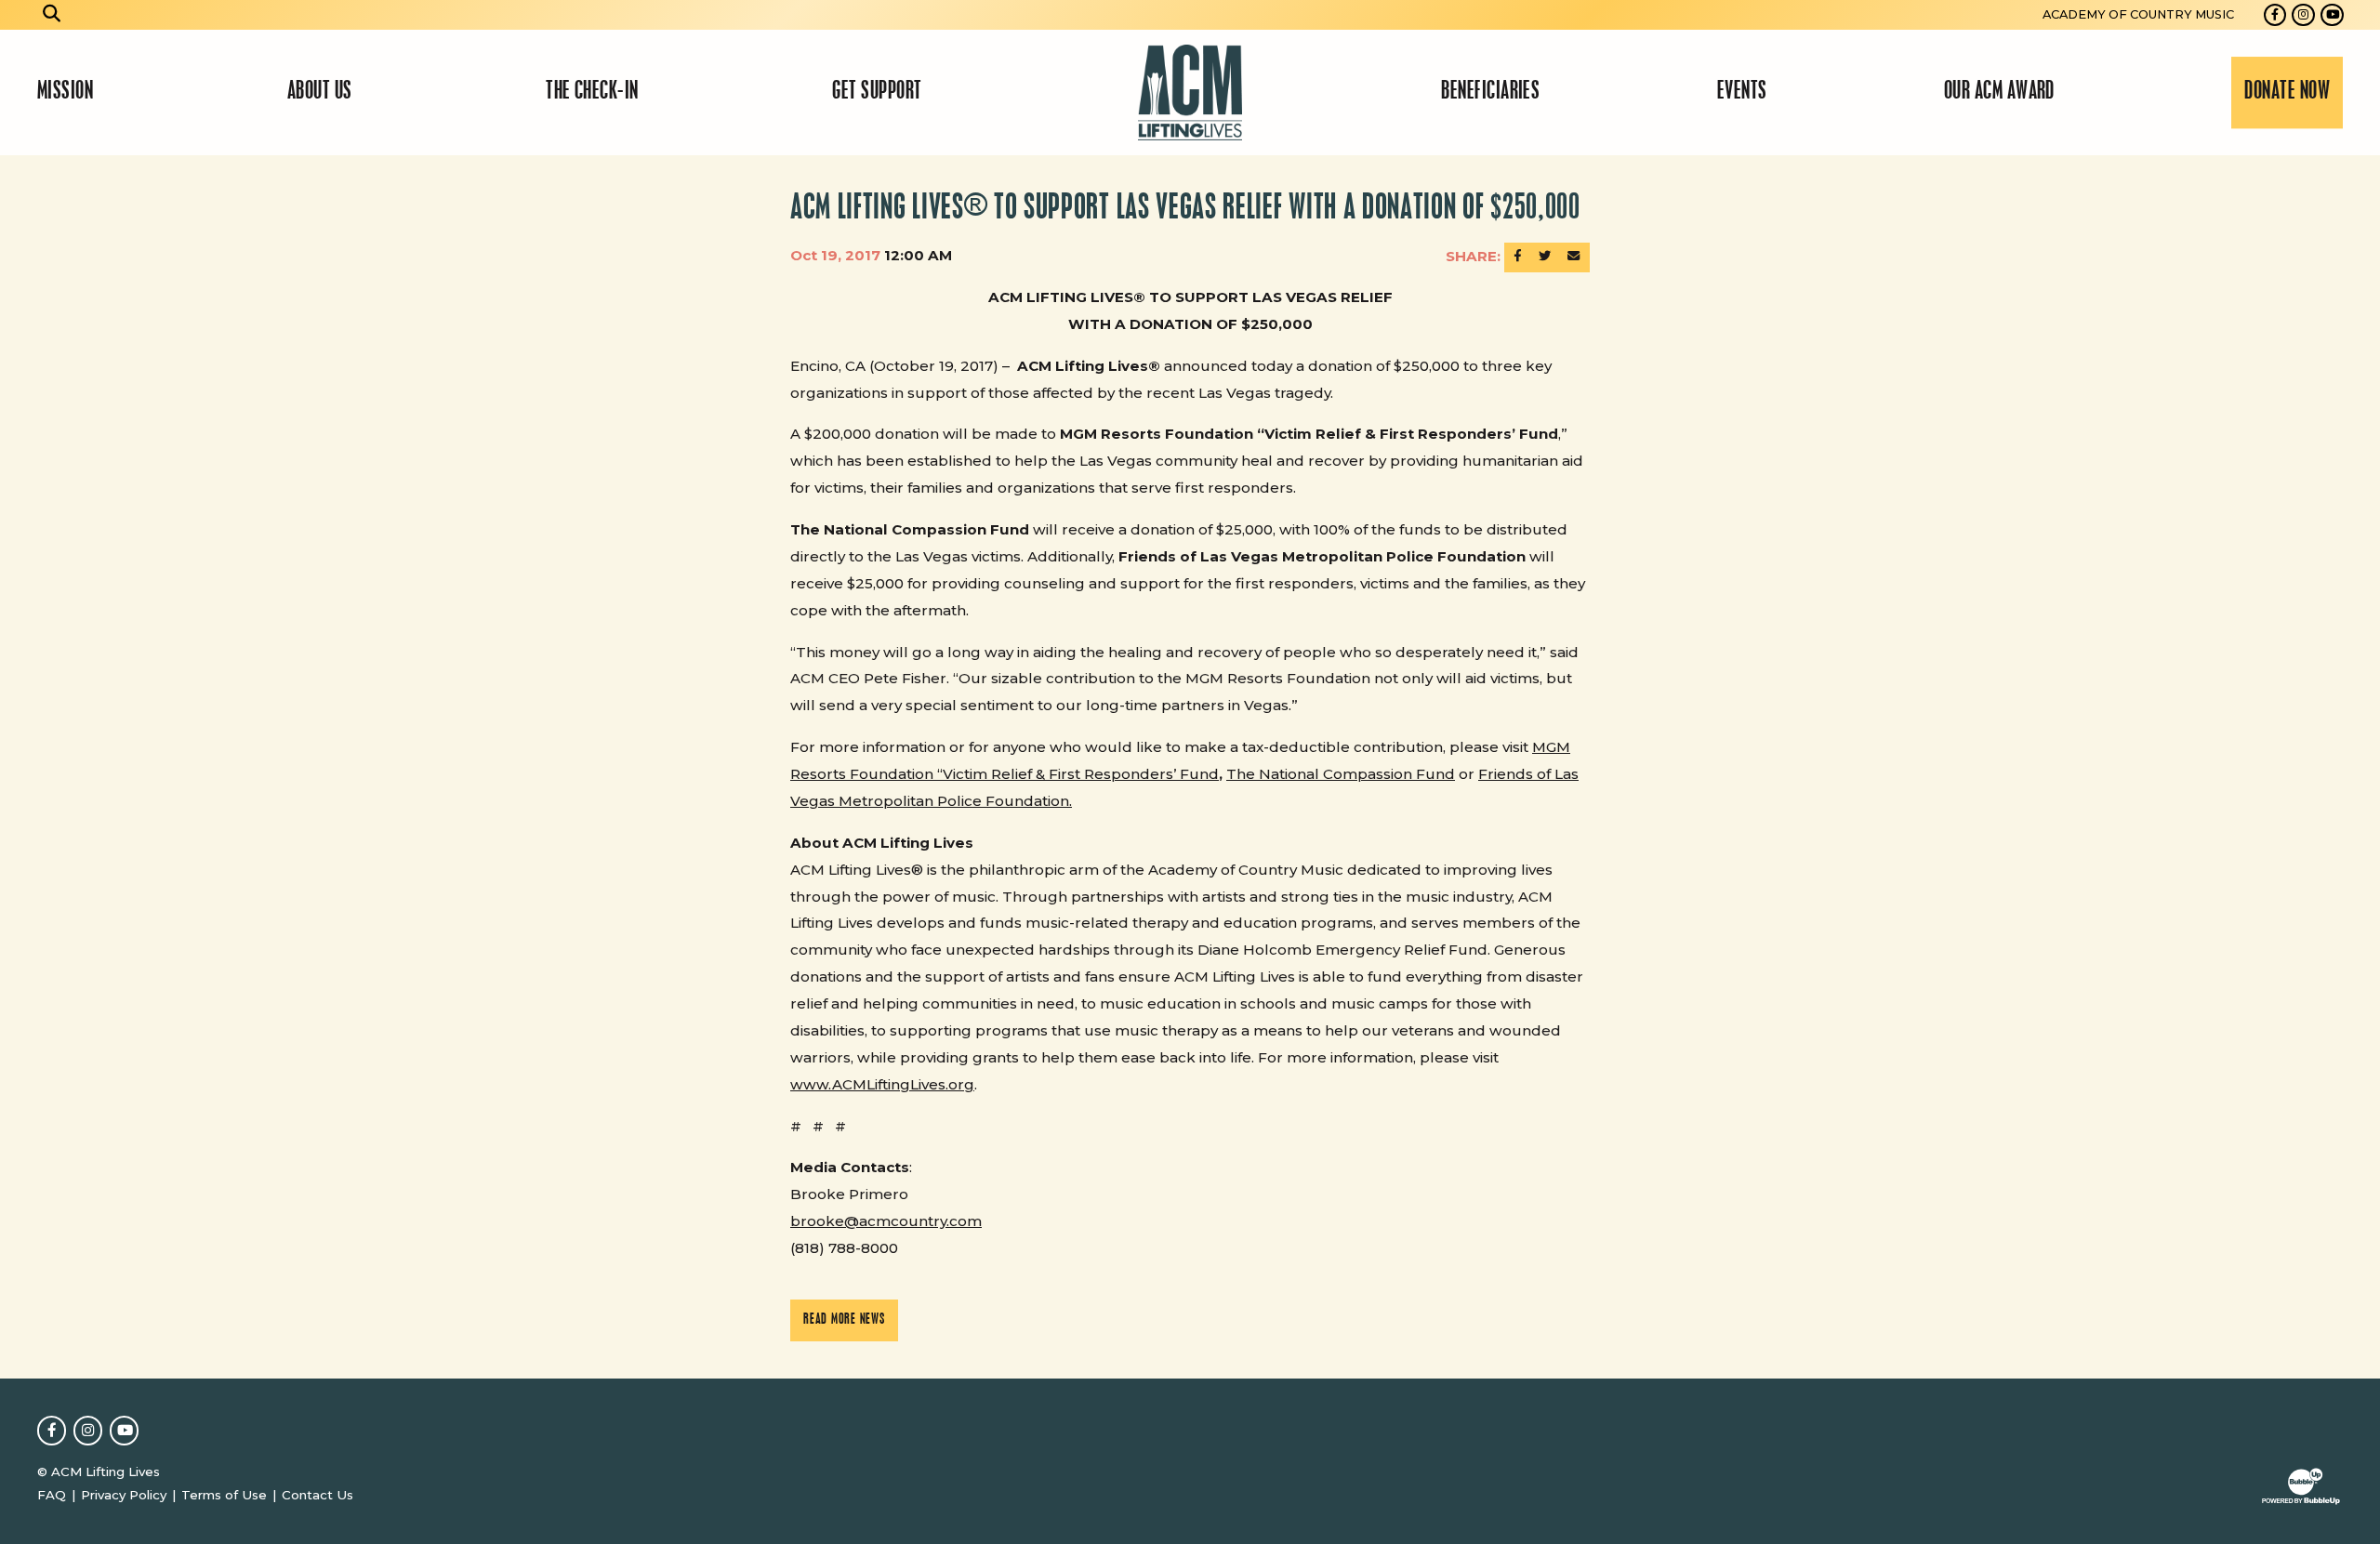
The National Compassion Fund (1341, 774)
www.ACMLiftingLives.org (882, 1084)
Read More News (844, 1320)
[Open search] (52, 15)
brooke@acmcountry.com (886, 1221)
